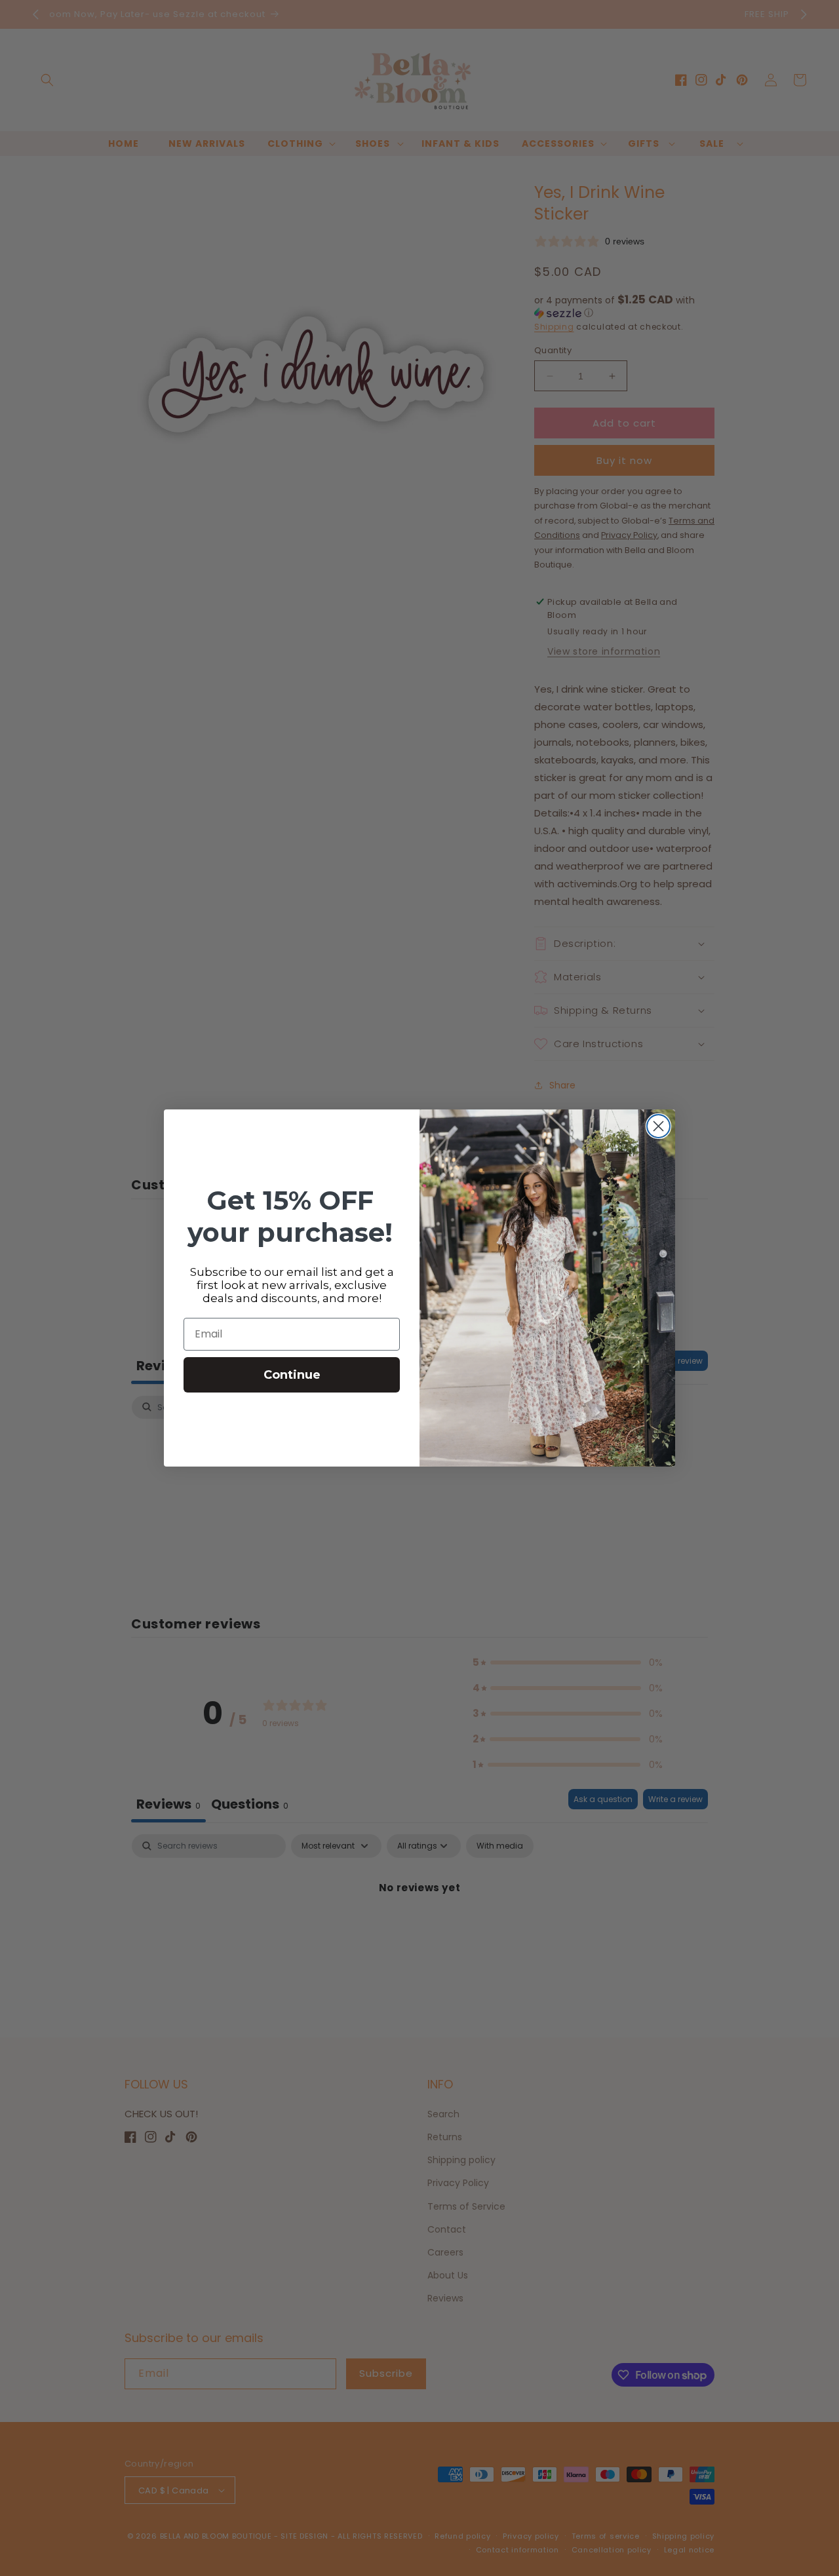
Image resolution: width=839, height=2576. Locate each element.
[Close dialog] (658, 1126)
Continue (292, 1375)
